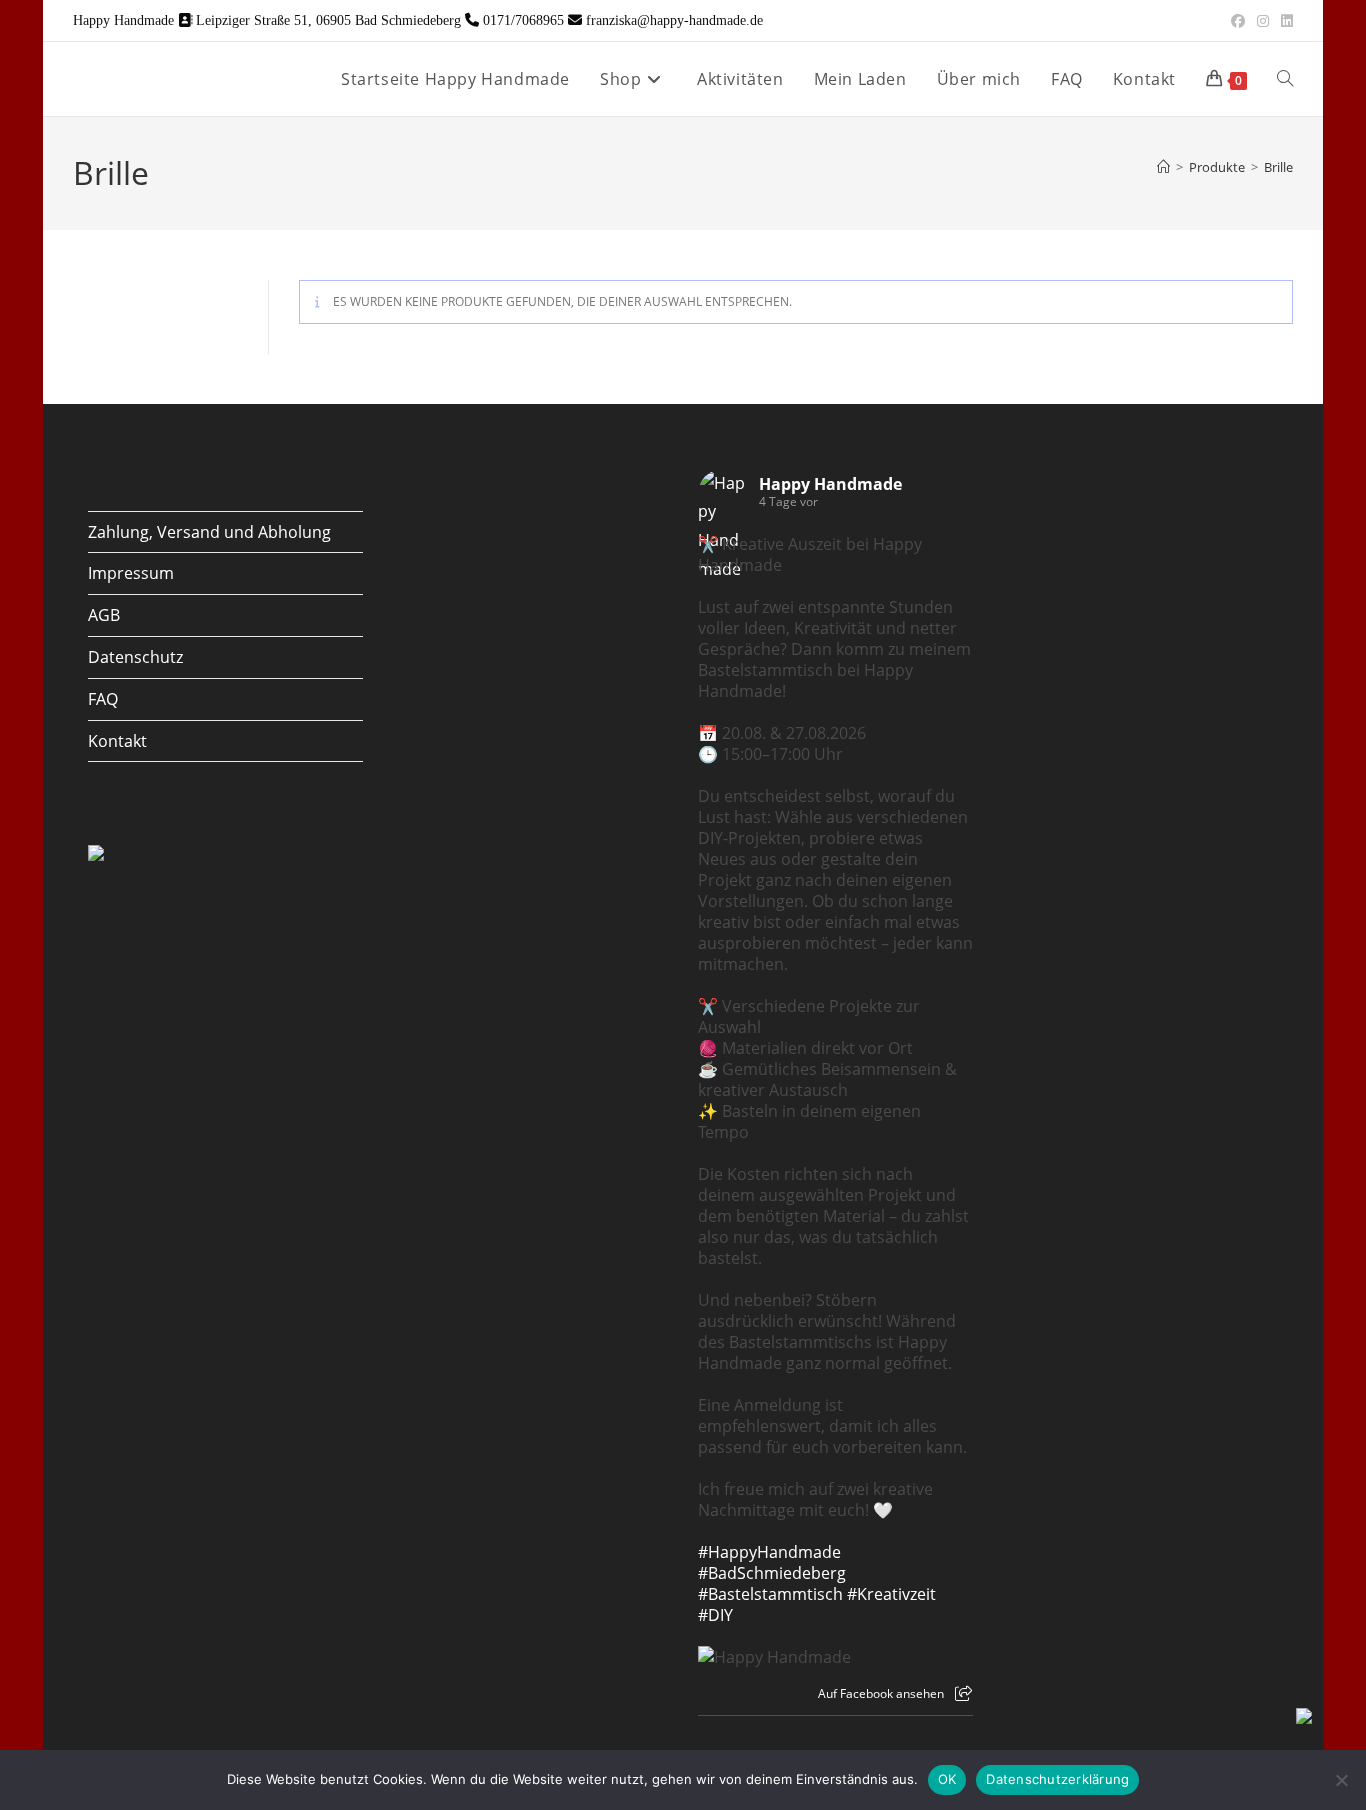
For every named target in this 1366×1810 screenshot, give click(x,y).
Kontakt (117, 741)
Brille (1278, 167)
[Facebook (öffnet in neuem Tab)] (1238, 21)
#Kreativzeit (891, 1594)
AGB (104, 615)
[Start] (1163, 167)
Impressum (131, 573)
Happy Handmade (830, 484)
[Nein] (1341, 1780)
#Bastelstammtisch (770, 1594)
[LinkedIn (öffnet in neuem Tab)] (1284, 21)
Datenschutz (135, 657)
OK (947, 1779)
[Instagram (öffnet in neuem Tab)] (1263, 21)
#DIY (715, 1615)
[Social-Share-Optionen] (963, 1693)
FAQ (103, 699)
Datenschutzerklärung (1057, 1779)
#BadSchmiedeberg (772, 1573)
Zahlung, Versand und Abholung (209, 532)
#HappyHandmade (769, 1552)
